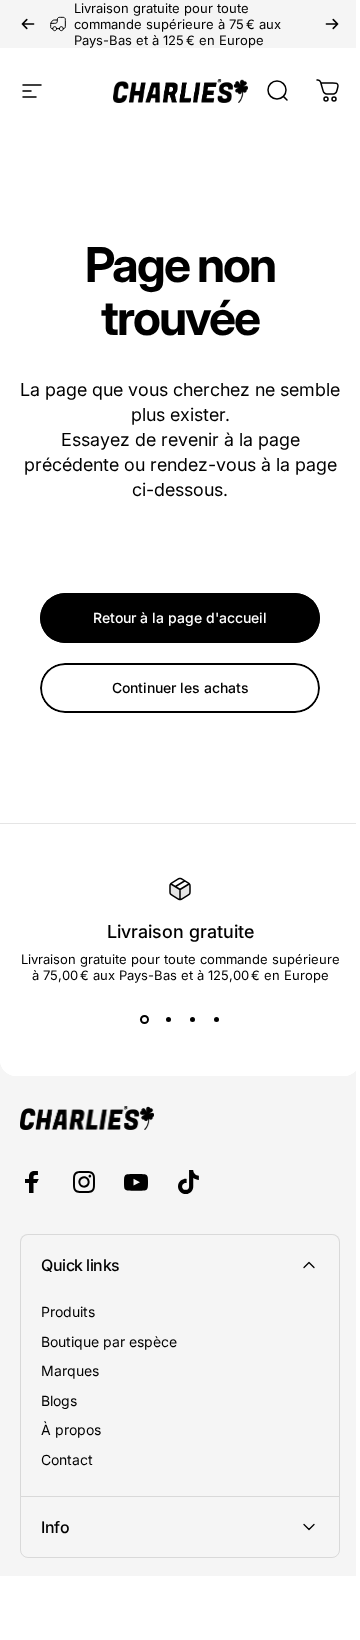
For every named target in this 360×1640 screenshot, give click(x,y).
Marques (70, 1370)
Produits (68, 1311)
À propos (71, 1429)
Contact (67, 1459)
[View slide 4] (216, 1019)
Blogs (59, 1400)
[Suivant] (332, 24)
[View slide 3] (192, 1019)
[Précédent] (28, 24)
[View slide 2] (168, 1019)
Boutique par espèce (109, 1341)
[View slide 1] (144, 1019)
